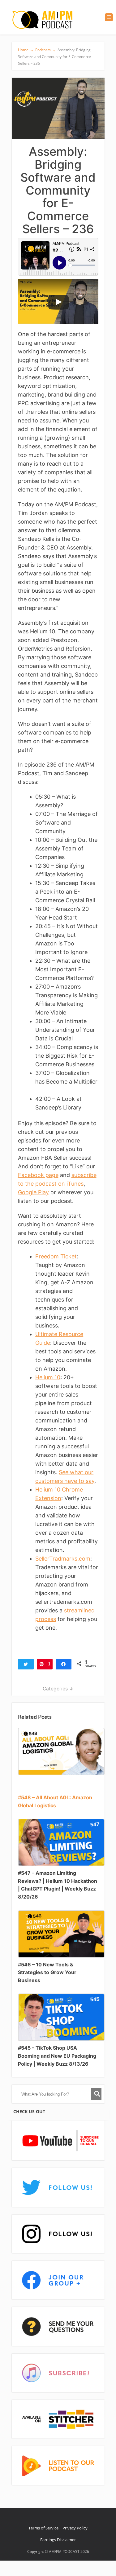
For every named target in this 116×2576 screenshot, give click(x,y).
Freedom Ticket (56, 1256)
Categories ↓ (58, 1689)
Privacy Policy (75, 2528)
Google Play (33, 1192)
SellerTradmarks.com (63, 1559)
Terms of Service (43, 2528)
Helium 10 (48, 1377)
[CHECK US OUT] (58, 2141)
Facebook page (38, 1175)
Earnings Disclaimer (58, 2540)
